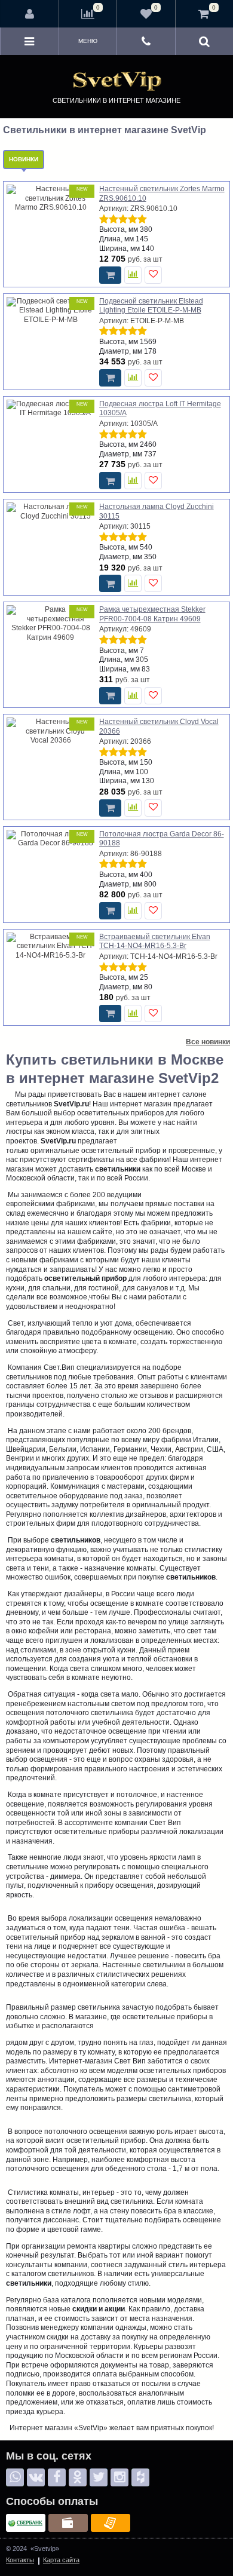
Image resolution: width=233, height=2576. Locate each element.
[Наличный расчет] (68, 2523)
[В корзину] (110, 275)
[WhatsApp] (15, 2477)
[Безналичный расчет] (111, 2523)
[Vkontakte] (36, 2477)
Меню (88, 41)
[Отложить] (153, 275)
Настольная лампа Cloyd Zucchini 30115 (157, 511)
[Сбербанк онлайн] (26, 2523)
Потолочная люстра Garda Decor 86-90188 (162, 839)
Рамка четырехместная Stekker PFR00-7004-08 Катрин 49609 (152, 614)
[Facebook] (57, 2477)
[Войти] (30, 14)
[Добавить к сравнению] (133, 275)
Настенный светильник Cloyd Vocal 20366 (159, 726)
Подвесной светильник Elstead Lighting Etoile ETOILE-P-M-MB (151, 306)
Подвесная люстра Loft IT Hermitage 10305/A (160, 409)
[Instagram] (119, 2477)
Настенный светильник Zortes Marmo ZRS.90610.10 (162, 194)
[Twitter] (99, 2477)
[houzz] (140, 2477)
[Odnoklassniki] (78, 2477)
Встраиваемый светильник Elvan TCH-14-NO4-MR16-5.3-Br (155, 942)
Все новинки (208, 1042)
